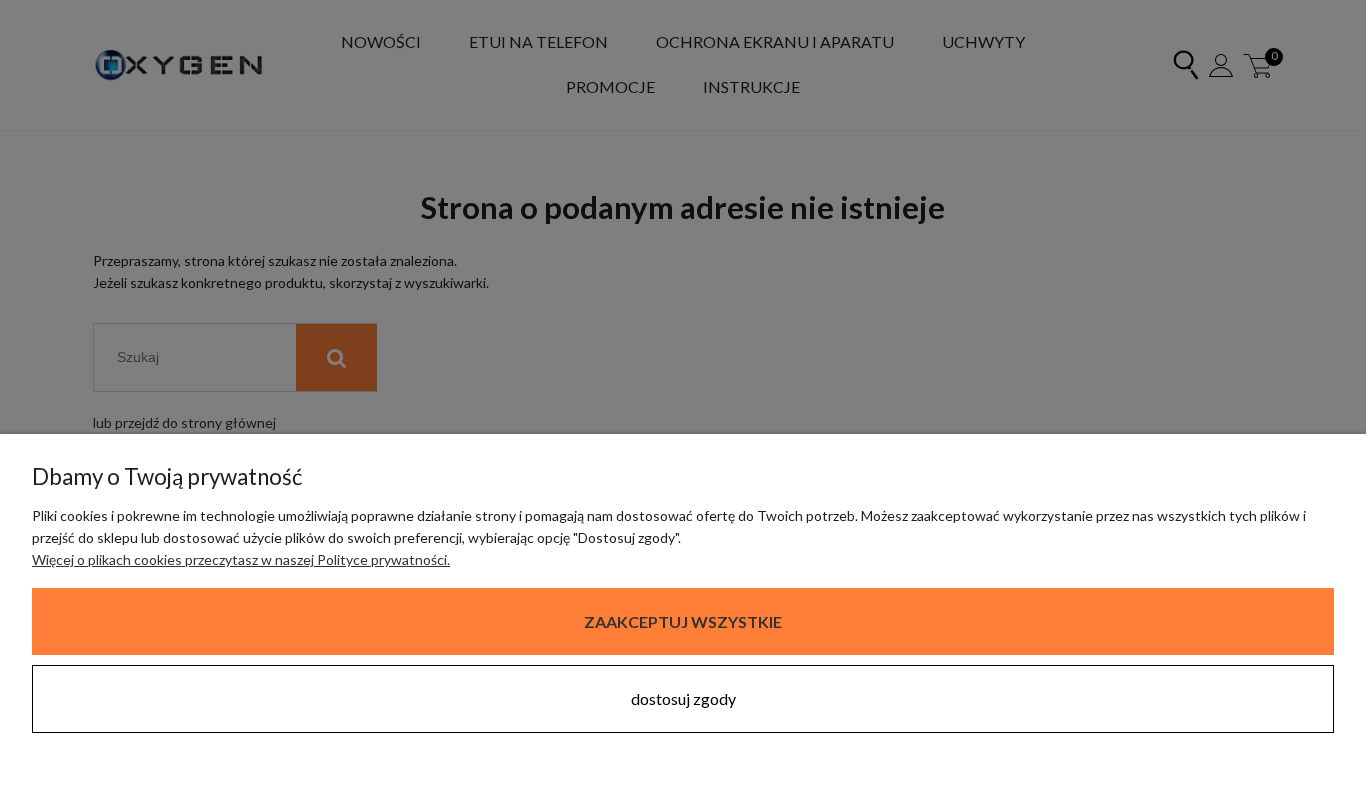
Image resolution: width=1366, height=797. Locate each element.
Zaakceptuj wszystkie (683, 621)
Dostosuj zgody (683, 698)
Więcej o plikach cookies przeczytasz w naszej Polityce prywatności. (241, 559)
